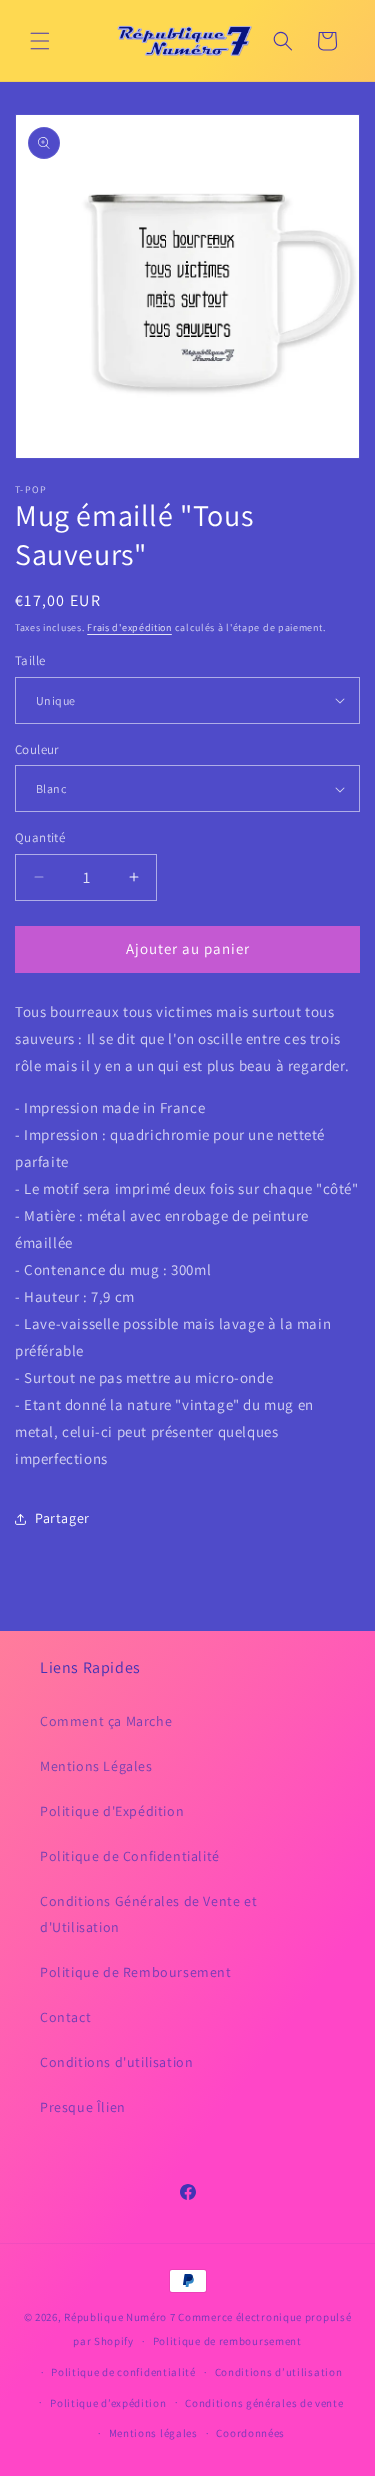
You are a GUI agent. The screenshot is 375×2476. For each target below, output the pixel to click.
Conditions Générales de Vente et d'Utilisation (148, 1913)
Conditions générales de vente (264, 2403)
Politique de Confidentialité (130, 1856)
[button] (40, 41)
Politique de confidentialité (123, 2372)
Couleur (37, 749)
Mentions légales (153, 2433)
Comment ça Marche (106, 1721)
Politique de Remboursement (136, 1972)
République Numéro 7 (119, 2317)
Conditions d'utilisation (116, 2062)
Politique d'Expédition (112, 1811)
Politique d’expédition (108, 2403)
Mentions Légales (96, 1766)
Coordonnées (250, 2433)
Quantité (40, 837)
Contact (65, 2017)
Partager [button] (62, 1518)
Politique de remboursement (227, 2341)
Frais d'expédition (129, 627)
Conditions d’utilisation (279, 2372)
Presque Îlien (83, 2107)
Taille (30, 660)
